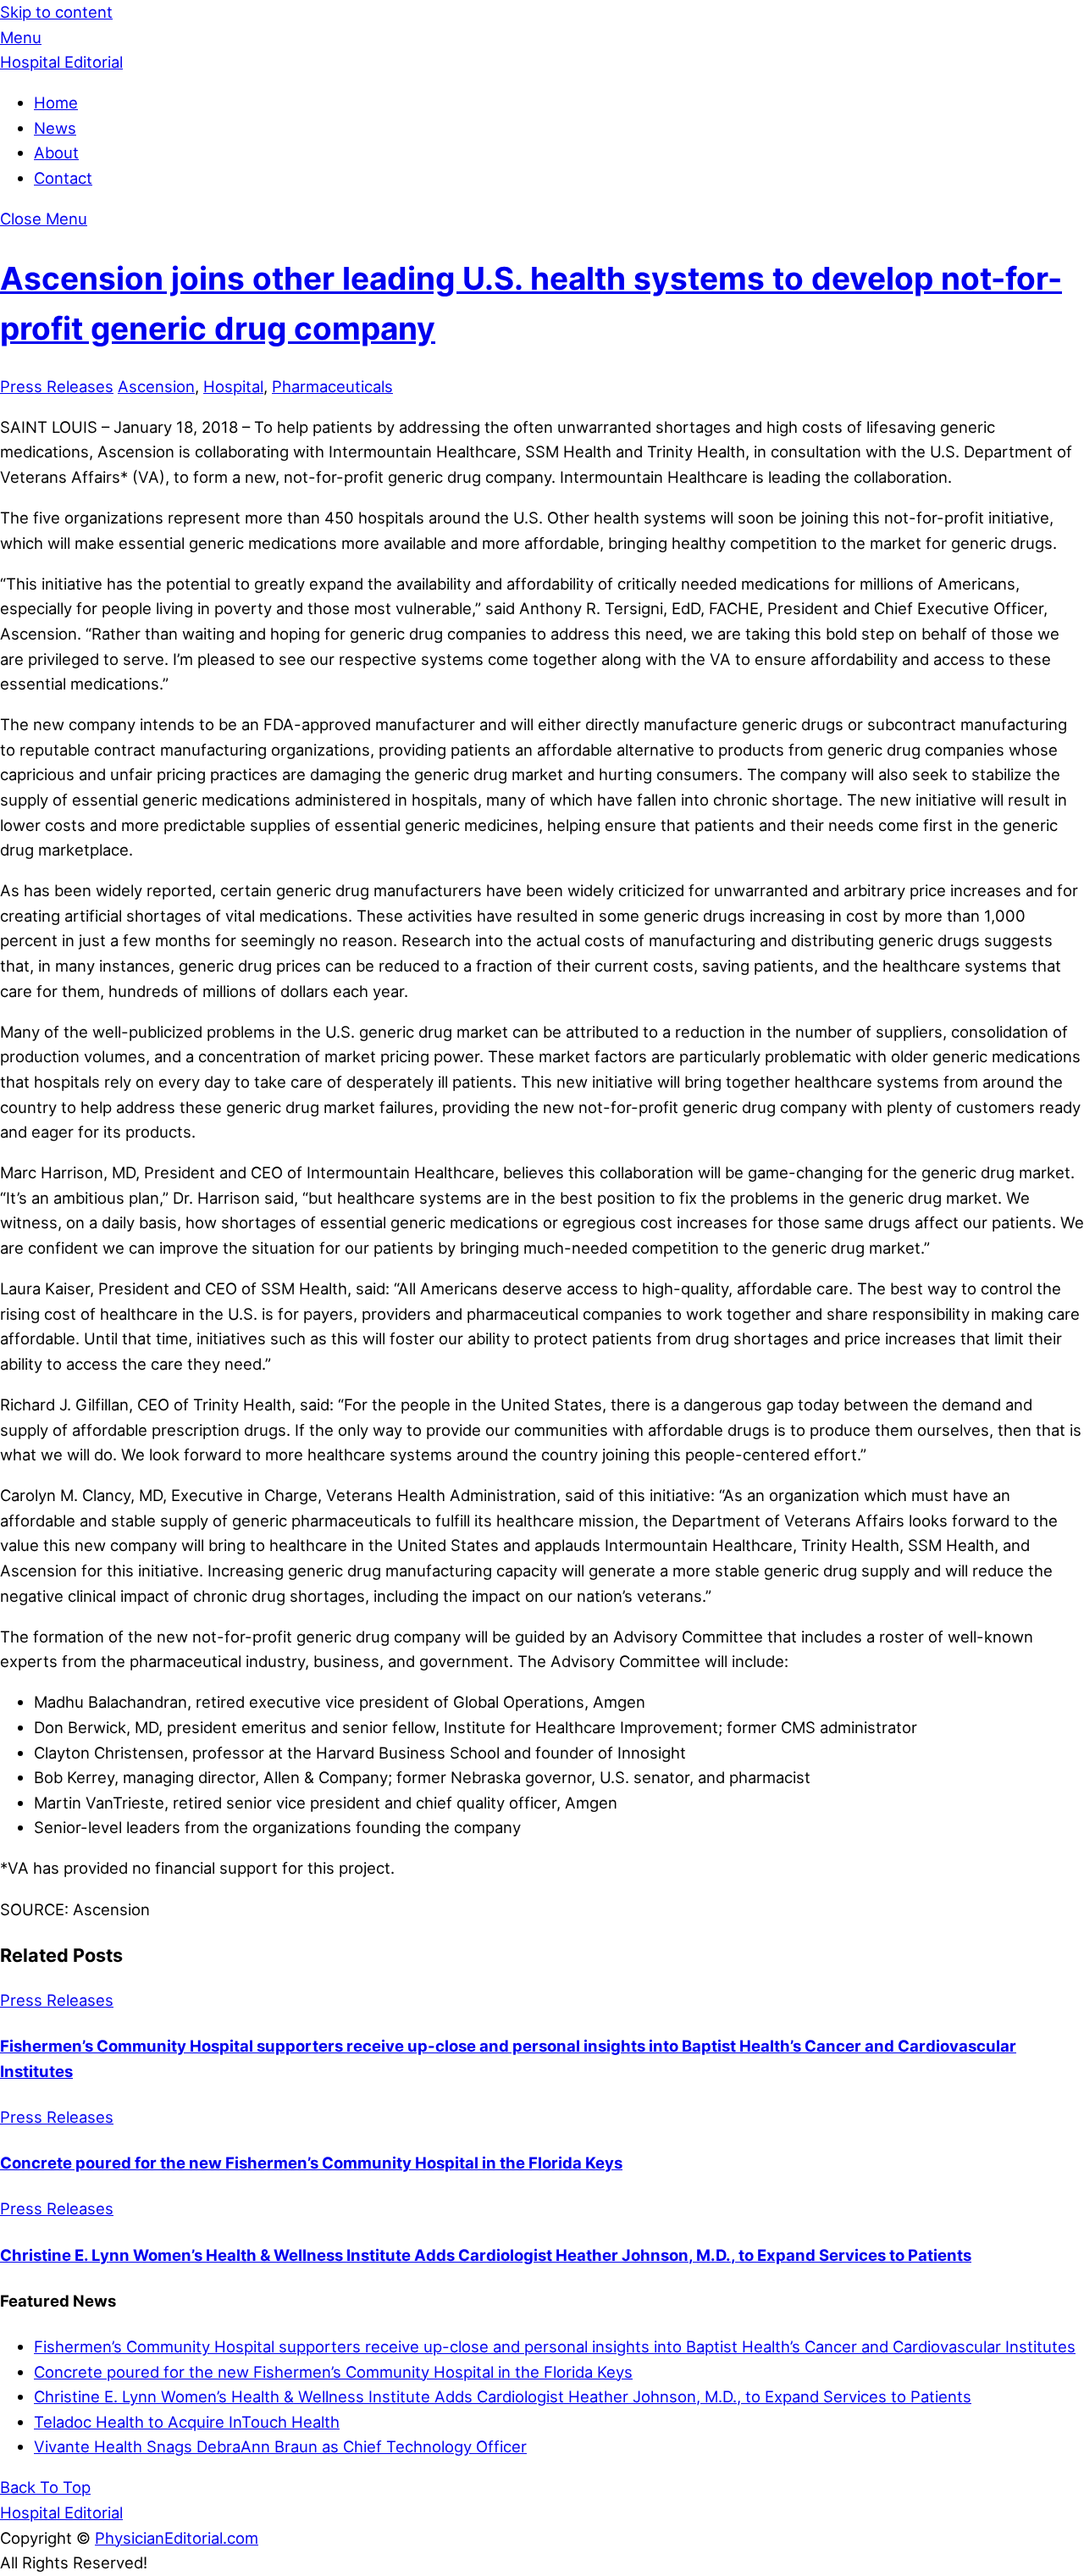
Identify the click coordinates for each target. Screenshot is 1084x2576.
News (55, 128)
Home (56, 102)
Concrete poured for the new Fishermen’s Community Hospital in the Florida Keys (311, 2163)
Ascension (156, 386)
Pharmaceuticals (332, 386)
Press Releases (57, 386)
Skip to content (56, 12)
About (56, 152)
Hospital (233, 386)
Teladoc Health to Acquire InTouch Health (187, 2422)
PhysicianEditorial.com (177, 2538)
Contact (63, 178)
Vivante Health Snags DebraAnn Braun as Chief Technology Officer (280, 2446)
